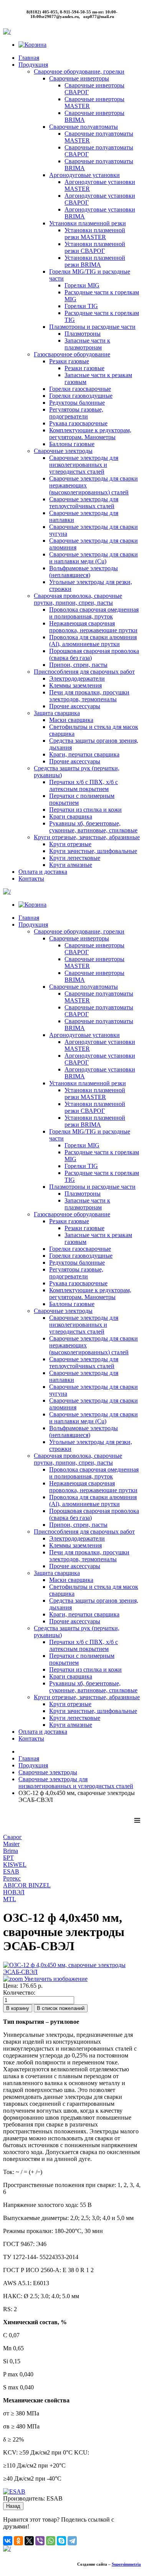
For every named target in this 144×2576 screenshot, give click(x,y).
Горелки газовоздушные (81, 396)
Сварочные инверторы (79, 78)
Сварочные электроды (63, 451)
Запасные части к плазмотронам (87, 344)
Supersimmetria (126, 2564)
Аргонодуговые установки (84, 175)
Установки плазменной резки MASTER (95, 234)
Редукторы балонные (77, 403)
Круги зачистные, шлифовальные (93, 851)
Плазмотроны (83, 334)
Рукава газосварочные (78, 423)
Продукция (33, 65)
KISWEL (15, 1865)
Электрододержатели (77, 678)
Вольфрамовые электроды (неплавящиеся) (84, 572)
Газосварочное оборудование (72, 354)
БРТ (8, 1858)
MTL (10, 1899)
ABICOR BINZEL (27, 1885)
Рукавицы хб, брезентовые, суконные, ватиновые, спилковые (93, 827)
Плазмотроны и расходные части (92, 327)
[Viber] (40, 2541)
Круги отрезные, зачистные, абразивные (87, 837)
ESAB (11, 1871)
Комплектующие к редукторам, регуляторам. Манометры (90, 434)
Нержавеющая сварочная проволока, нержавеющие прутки (93, 627)
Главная (29, 58)
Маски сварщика (71, 720)
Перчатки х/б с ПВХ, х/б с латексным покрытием (84, 785)
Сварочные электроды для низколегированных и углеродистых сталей (84, 465)
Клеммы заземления (75, 685)
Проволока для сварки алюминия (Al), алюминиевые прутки (93, 641)
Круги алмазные (71, 865)
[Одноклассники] (18, 2541)
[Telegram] (72, 2541)
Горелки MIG (82, 285)
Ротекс (12, 1878)
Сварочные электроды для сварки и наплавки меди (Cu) (94, 558)
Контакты (31, 879)
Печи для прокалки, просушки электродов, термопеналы (89, 696)
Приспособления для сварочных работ (84, 672)
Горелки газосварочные (80, 389)
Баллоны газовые (72, 444)
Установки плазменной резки (88, 223)
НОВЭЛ (14, 1892)
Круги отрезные (70, 844)
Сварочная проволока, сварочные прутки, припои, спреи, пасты (78, 599)
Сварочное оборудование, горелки (79, 71)
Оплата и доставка (43, 872)
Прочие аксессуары (75, 706)
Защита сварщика (57, 713)
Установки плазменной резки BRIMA (95, 261)
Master (11, 1844)
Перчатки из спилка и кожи (85, 810)
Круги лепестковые (75, 858)
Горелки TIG (81, 306)
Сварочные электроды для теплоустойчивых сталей (84, 503)
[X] (29, 2541)
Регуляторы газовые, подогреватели (76, 413)
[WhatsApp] (51, 2541)
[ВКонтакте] (8, 2541)
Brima (11, 1851)
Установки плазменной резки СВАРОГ (95, 247)
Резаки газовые (69, 361)
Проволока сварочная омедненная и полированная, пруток (94, 613)
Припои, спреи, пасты (78, 665)
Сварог (12, 1837)
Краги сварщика (71, 816)
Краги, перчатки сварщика (84, 754)
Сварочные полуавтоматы (84, 127)
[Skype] (61, 2541)
